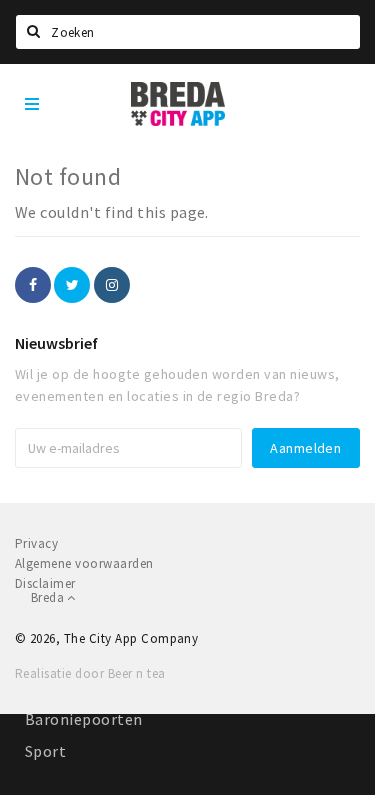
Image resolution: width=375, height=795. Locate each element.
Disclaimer (45, 583)
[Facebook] (33, 285)
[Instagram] (112, 285)
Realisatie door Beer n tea (90, 673)
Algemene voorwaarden (84, 563)
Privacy (36, 543)
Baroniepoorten (84, 719)
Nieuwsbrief (56, 343)
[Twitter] (72, 285)
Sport (45, 751)
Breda (49, 597)
